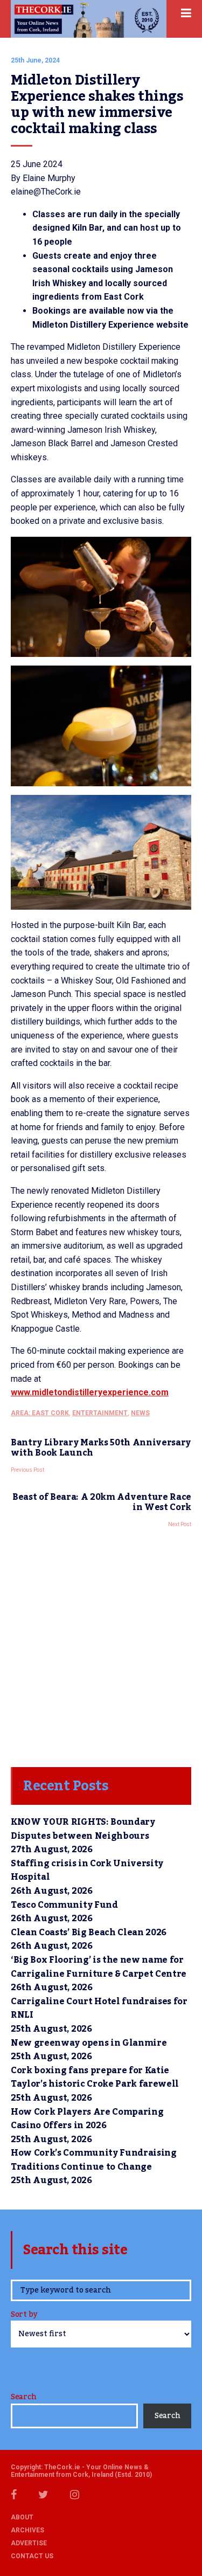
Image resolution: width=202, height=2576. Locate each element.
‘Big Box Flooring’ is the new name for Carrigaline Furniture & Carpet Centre (99, 1967)
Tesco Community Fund (64, 1905)
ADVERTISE (29, 2543)
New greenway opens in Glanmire (89, 2043)
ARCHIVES (27, 2530)
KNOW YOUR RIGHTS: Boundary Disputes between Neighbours (83, 1829)
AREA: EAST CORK (40, 1413)
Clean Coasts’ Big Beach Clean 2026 (89, 1933)
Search (23, 2397)
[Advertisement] (101, 1644)
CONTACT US (32, 2556)
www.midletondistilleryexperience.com (90, 1392)
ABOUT (22, 2517)
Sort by (24, 2315)
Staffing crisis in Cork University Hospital (87, 1871)
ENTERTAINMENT (100, 1413)
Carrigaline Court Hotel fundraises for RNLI (99, 2009)
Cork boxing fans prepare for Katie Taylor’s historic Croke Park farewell (95, 2078)
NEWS (140, 1413)
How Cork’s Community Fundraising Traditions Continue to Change (94, 2160)
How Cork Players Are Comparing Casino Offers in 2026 (87, 2119)
